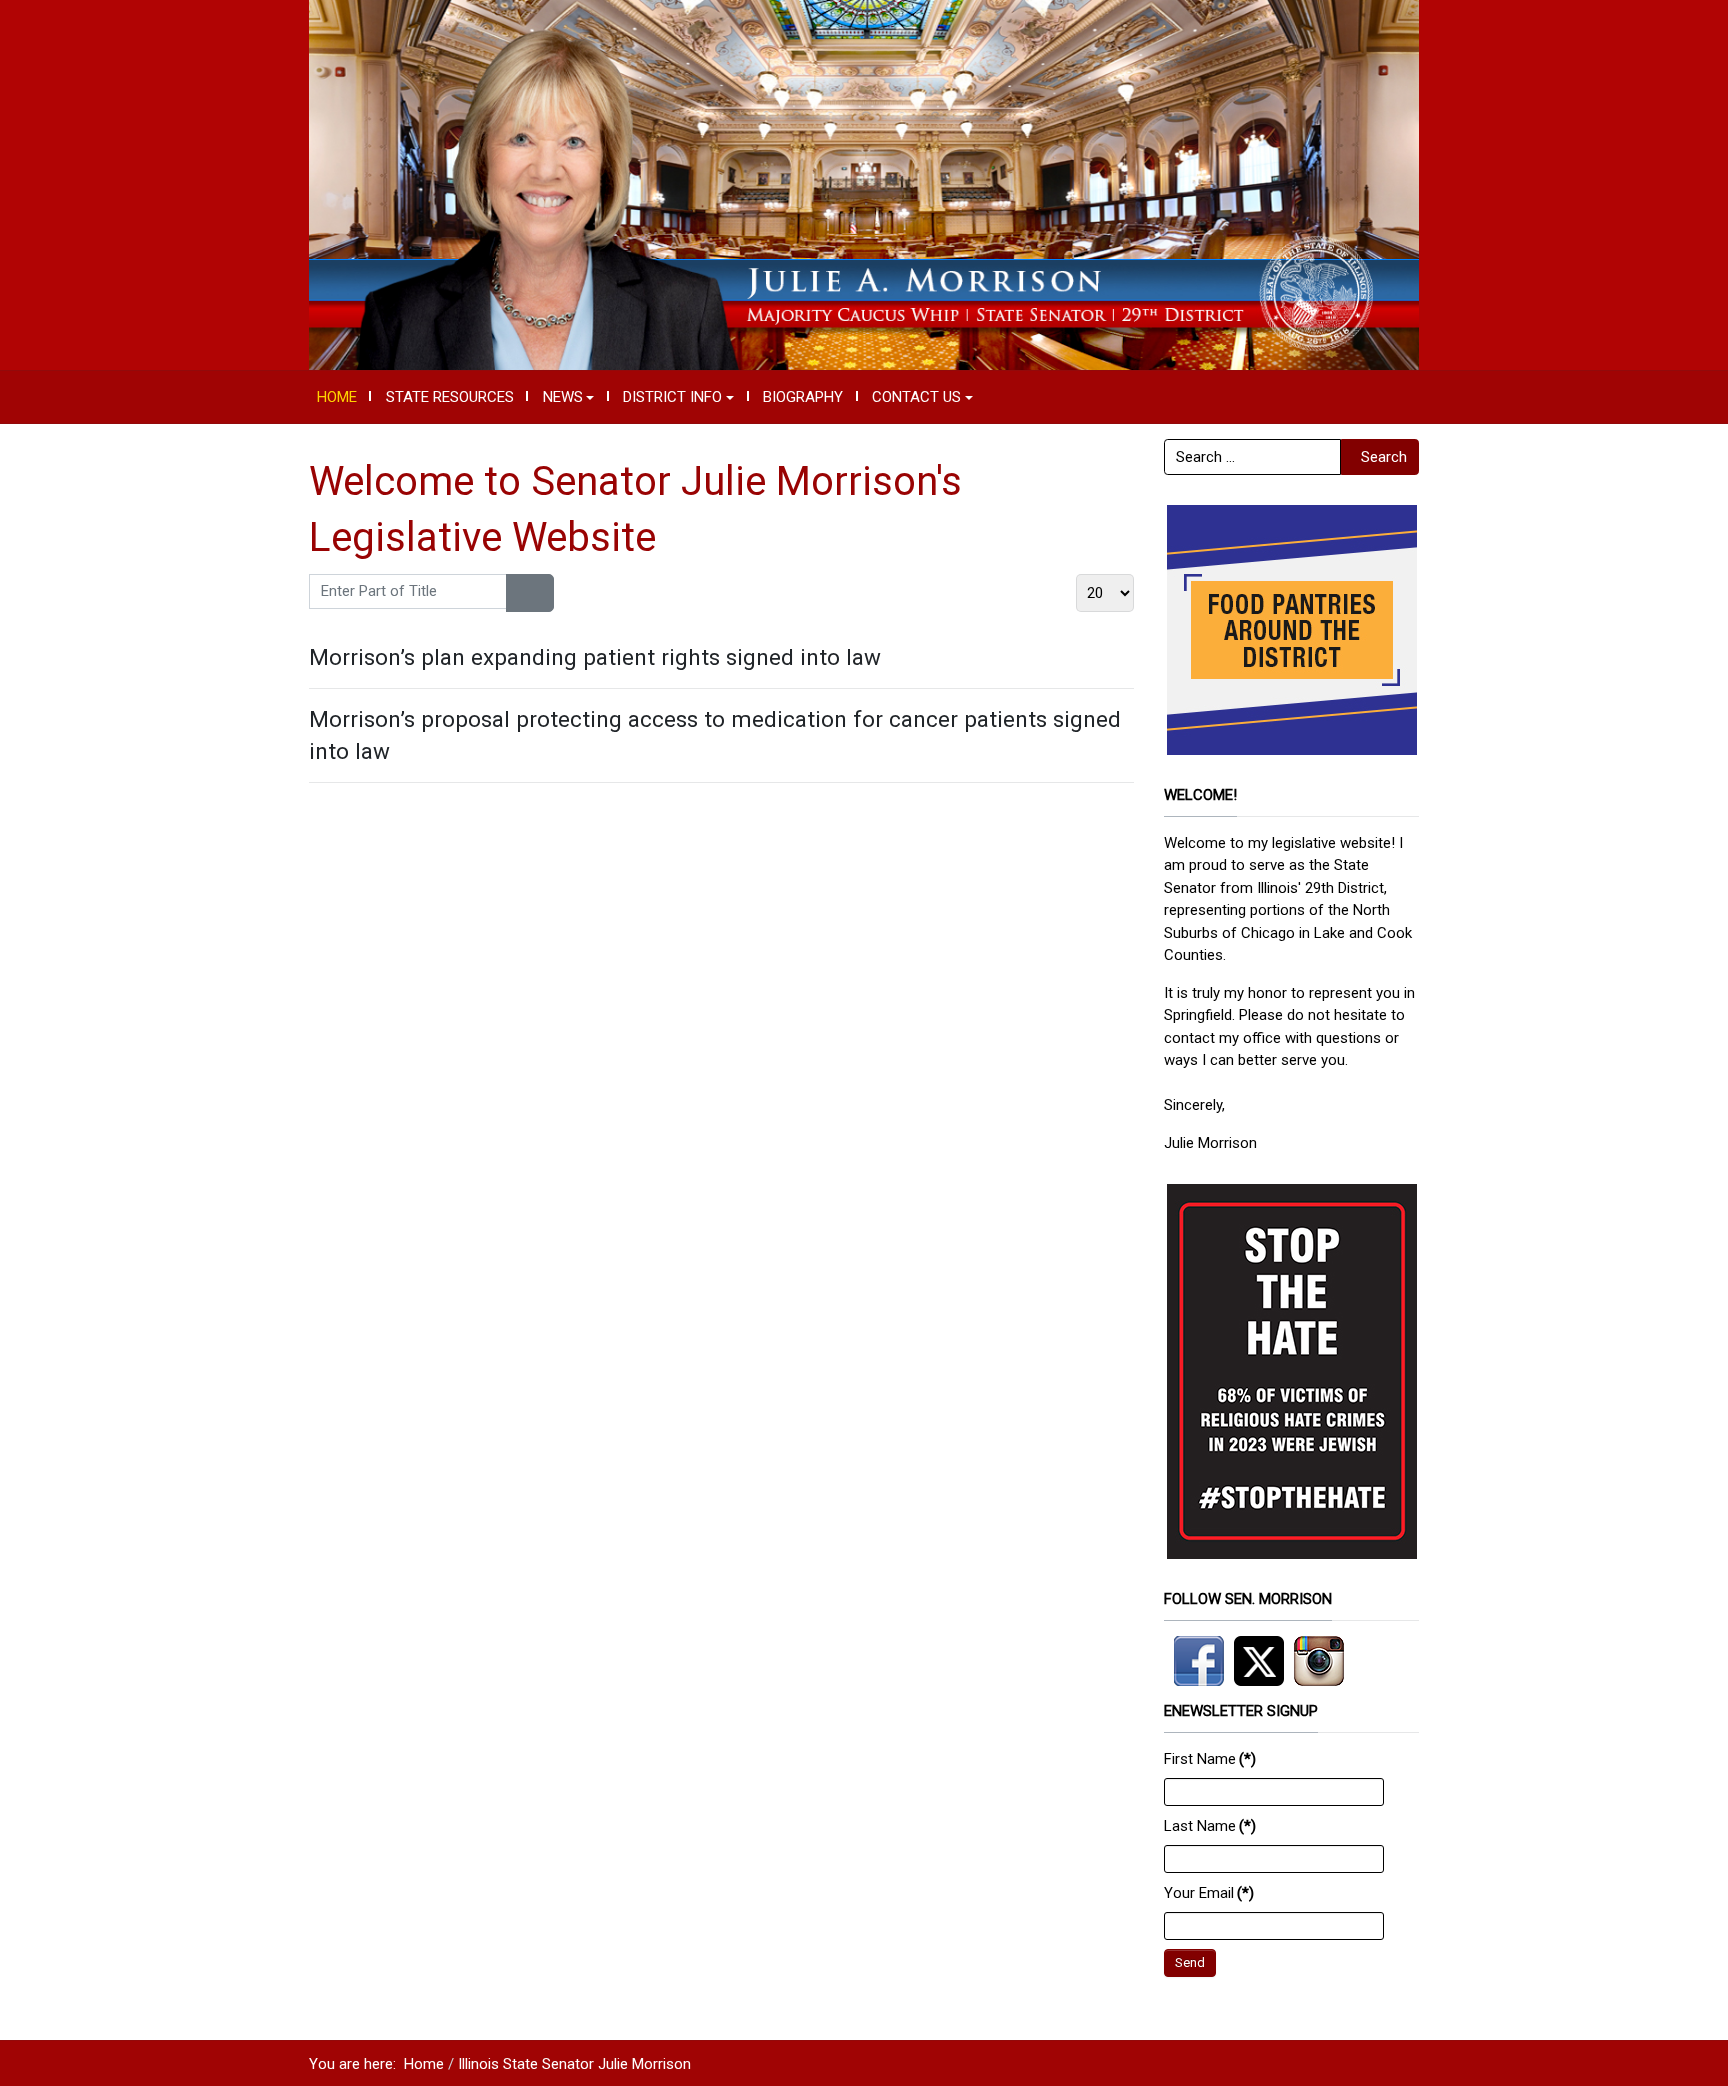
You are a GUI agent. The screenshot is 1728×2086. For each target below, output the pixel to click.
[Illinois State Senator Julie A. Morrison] (864, 184)
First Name (1210, 1759)
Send (1190, 1962)
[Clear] (541, 593)
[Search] (518, 593)
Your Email (1209, 1893)
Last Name (1210, 1826)
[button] (568, 397)
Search (1384, 457)
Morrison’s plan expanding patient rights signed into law (595, 657)
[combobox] (1252, 457)
